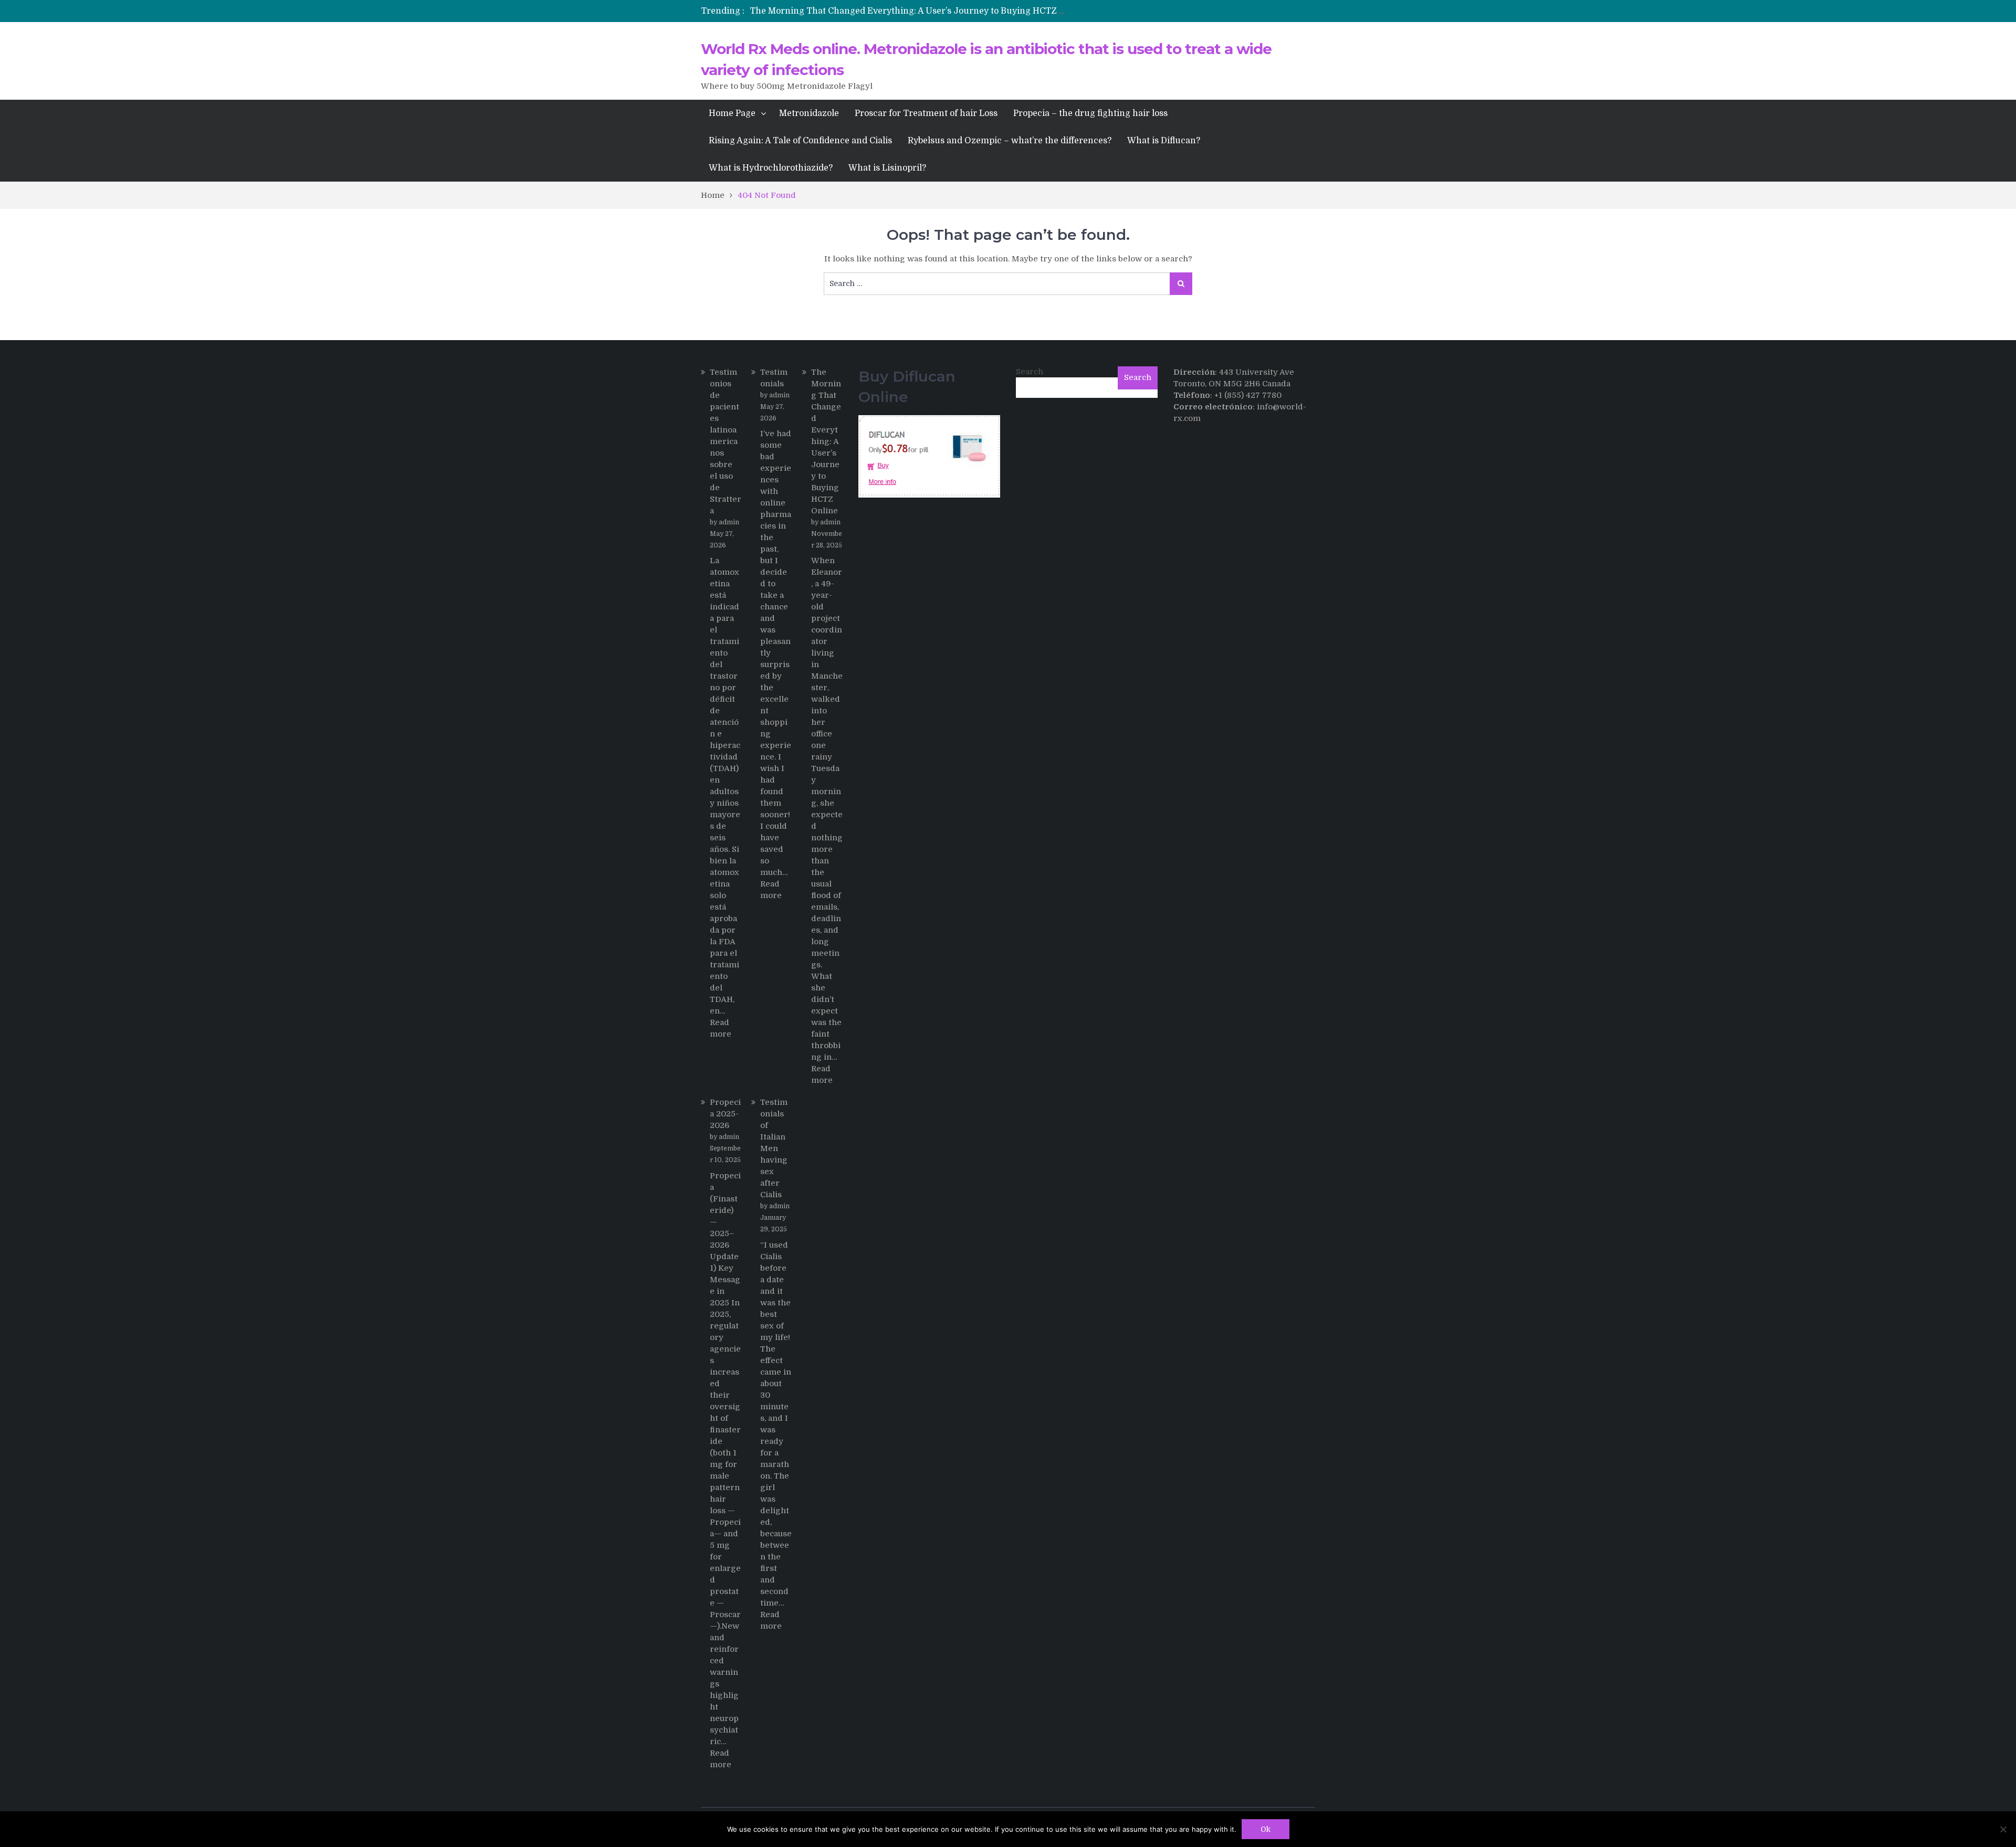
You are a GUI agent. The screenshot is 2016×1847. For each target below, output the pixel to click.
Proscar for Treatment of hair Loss (926, 113)
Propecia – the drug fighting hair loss (1090, 113)
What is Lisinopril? (887, 168)
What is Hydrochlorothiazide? (771, 168)
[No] (2003, 1829)
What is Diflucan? (1164, 141)
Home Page (732, 113)
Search (1030, 372)
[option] (910, 11)
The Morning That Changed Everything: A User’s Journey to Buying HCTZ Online (918, 11)
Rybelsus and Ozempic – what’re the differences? (1010, 141)
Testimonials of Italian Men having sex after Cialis (774, 1148)
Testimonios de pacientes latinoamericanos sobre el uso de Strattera (726, 441)
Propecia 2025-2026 (725, 1114)
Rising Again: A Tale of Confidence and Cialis (800, 141)
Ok (1266, 1829)
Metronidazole (809, 113)
